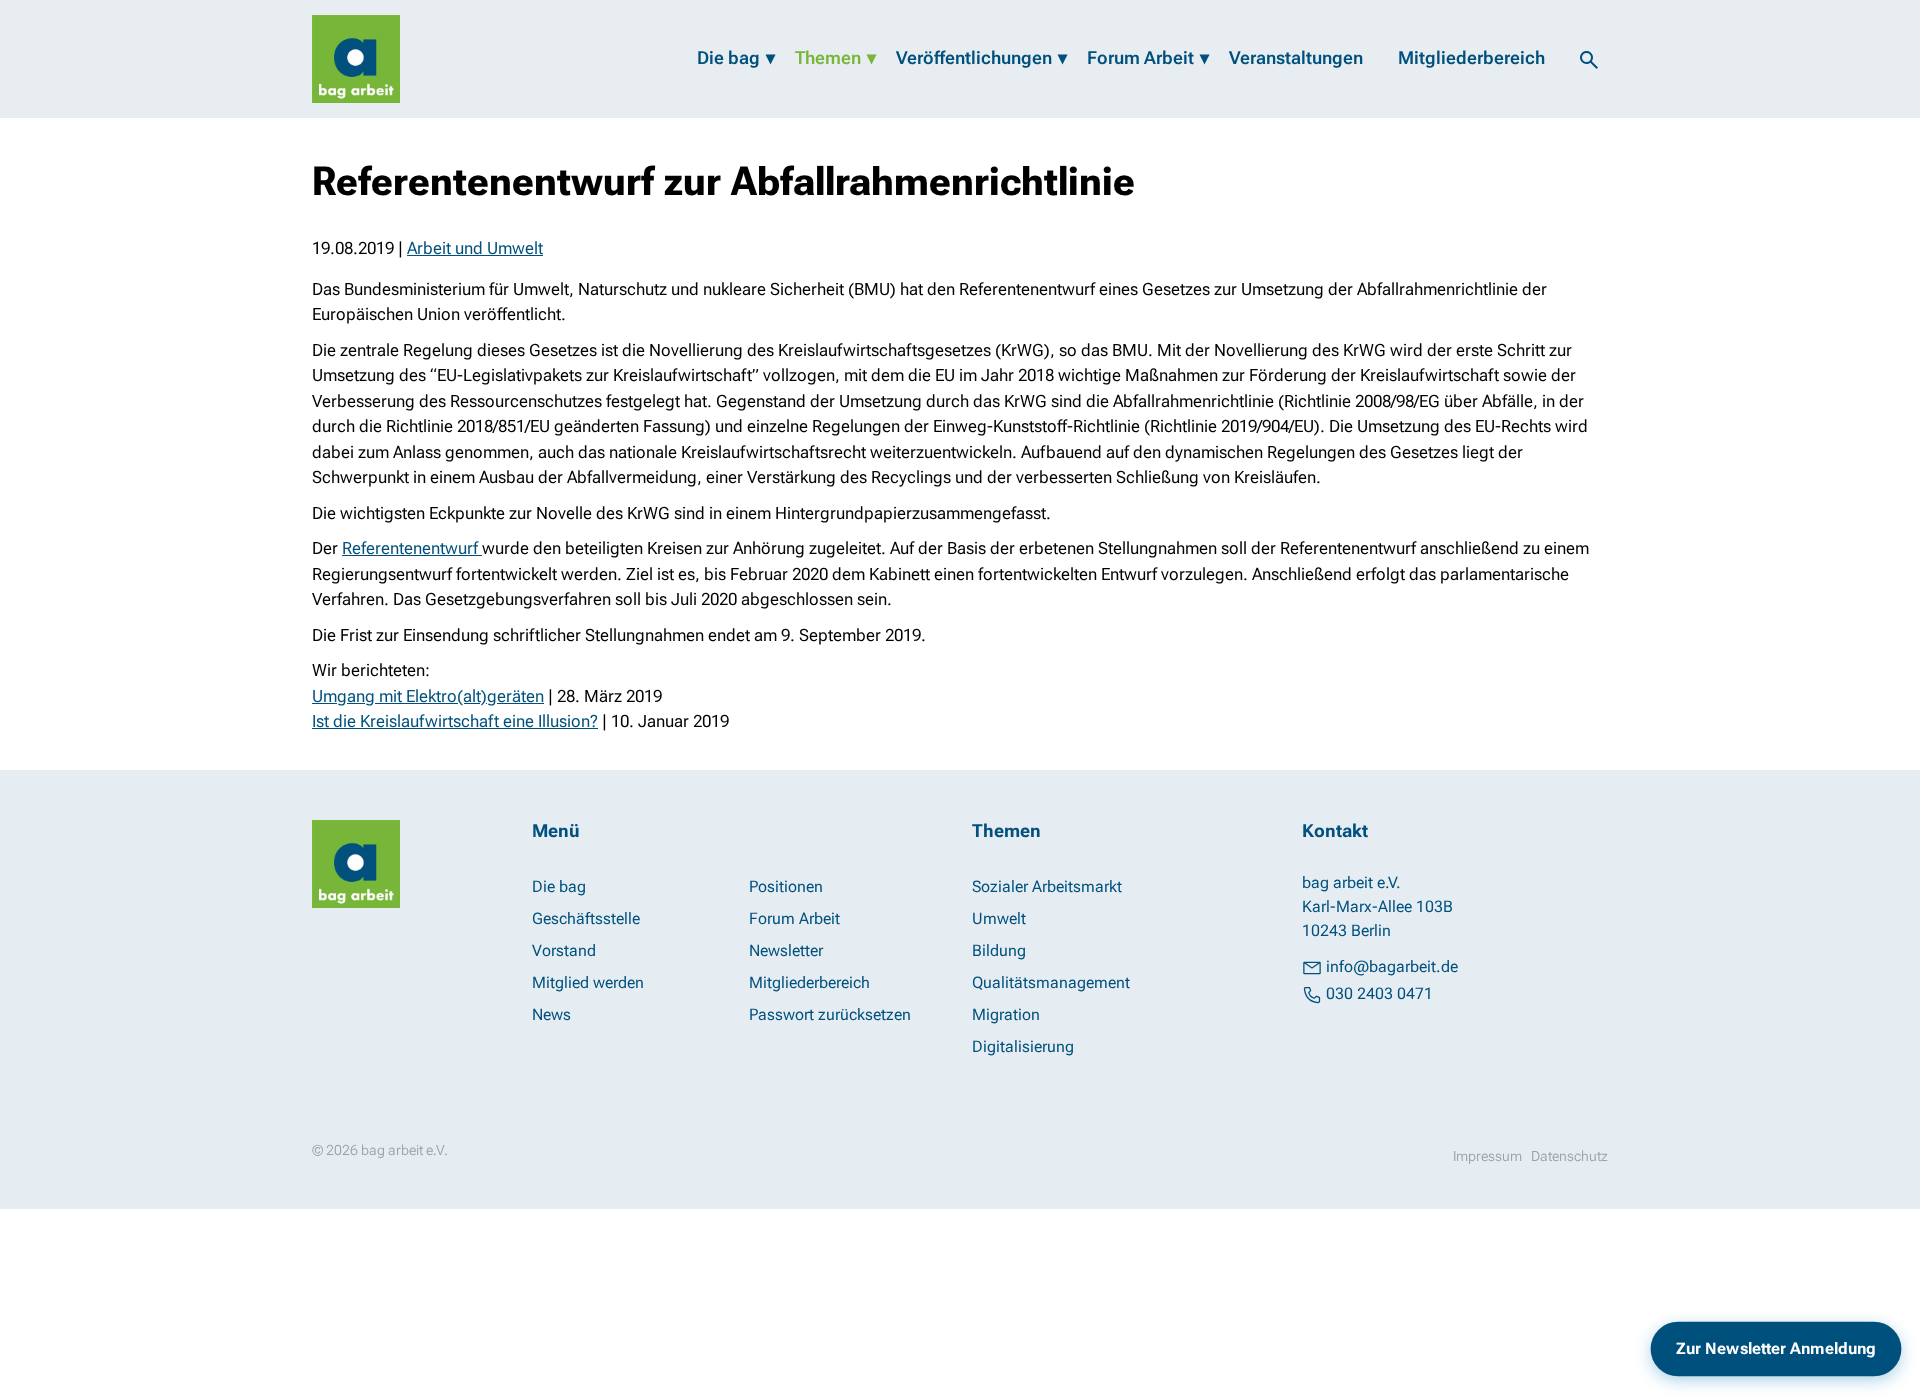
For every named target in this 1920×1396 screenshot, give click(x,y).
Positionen (786, 886)
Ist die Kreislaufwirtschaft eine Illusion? (455, 721)
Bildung (999, 950)
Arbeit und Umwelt (475, 248)
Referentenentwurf (412, 548)
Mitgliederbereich (1471, 57)
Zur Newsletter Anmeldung (1776, 1348)
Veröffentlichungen (974, 57)
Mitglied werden (588, 982)
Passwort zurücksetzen (830, 1014)
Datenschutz (1569, 1156)
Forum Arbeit (1140, 57)
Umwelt (999, 918)
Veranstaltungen (1296, 57)
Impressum (1487, 1156)
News (551, 1014)
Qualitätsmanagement (1051, 982)
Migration (1006, 1014)
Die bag (728, 57)
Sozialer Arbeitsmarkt (1047, 886)
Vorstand (564, 950)
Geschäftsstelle (586, 918)
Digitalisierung (1023, 1046)
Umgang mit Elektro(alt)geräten (428, 696)
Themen (828, 57)
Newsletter (786, 950)
